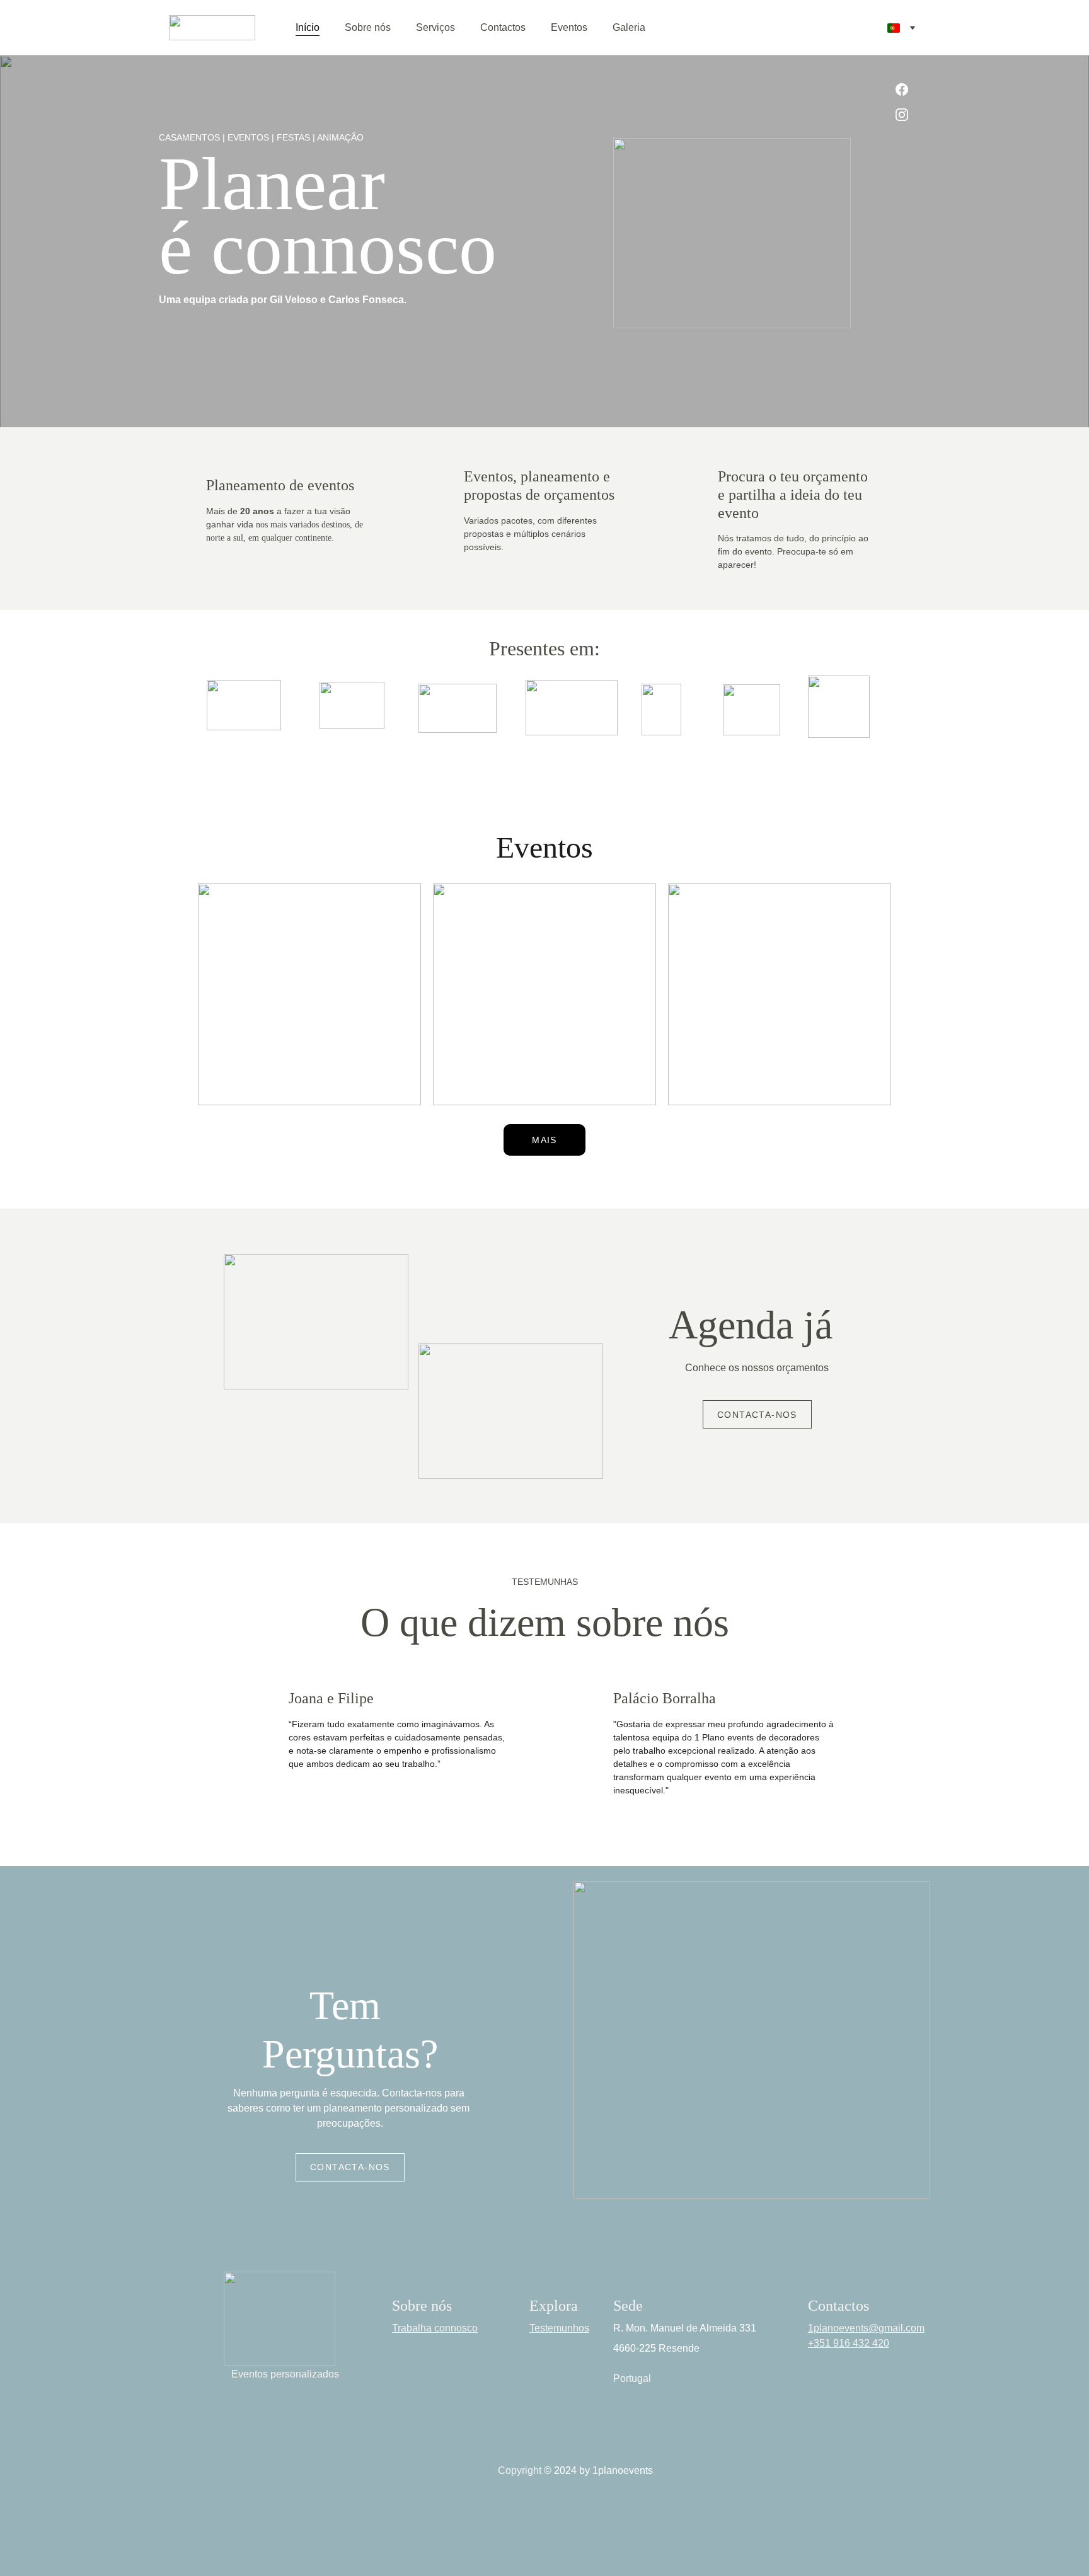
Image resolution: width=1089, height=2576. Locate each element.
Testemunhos (559, 2329)
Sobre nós (368, 27)
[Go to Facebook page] (902, 96)
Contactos (503, 27)
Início (308, 27)
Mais (544, 1140)
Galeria (629, 27)
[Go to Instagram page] (902, 115)
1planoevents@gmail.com (866, 2329)
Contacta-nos (757, 1415)
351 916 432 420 (851, 2344)
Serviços (435, 27)
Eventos (569, 27)
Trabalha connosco (435, 2329)
